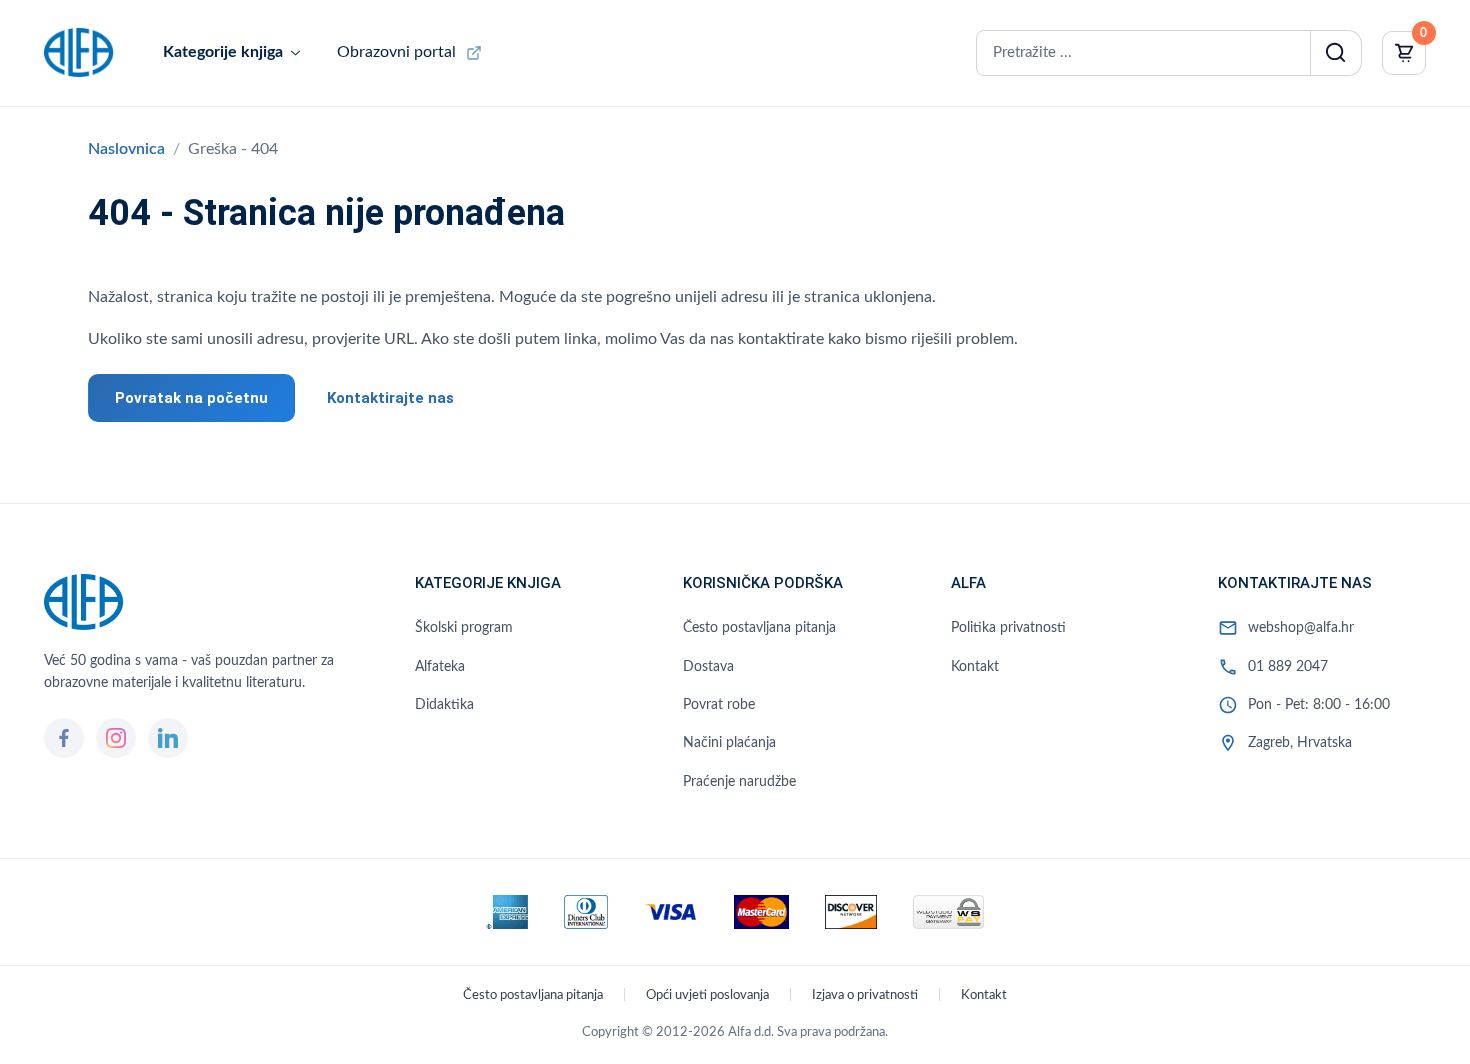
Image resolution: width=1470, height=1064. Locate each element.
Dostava (708, 667)
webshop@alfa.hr (1301, 628)
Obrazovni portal (396, 52)
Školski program (464, 628)
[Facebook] (64, 738)
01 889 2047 (1288, 667)
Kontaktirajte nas (390, 398)
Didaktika (444, 705)
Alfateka (440, 667)
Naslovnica (126, 149)
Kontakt (975, 667)
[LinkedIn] (168, 738)
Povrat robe (719, 705)
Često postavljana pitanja (759, 628)
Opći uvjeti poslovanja (707, 995)
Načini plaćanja (729, 743)
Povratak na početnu (191, 398)
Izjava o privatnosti (865, 995)
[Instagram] (116, 738)
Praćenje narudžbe (739, 782)
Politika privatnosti (1008, 628)
